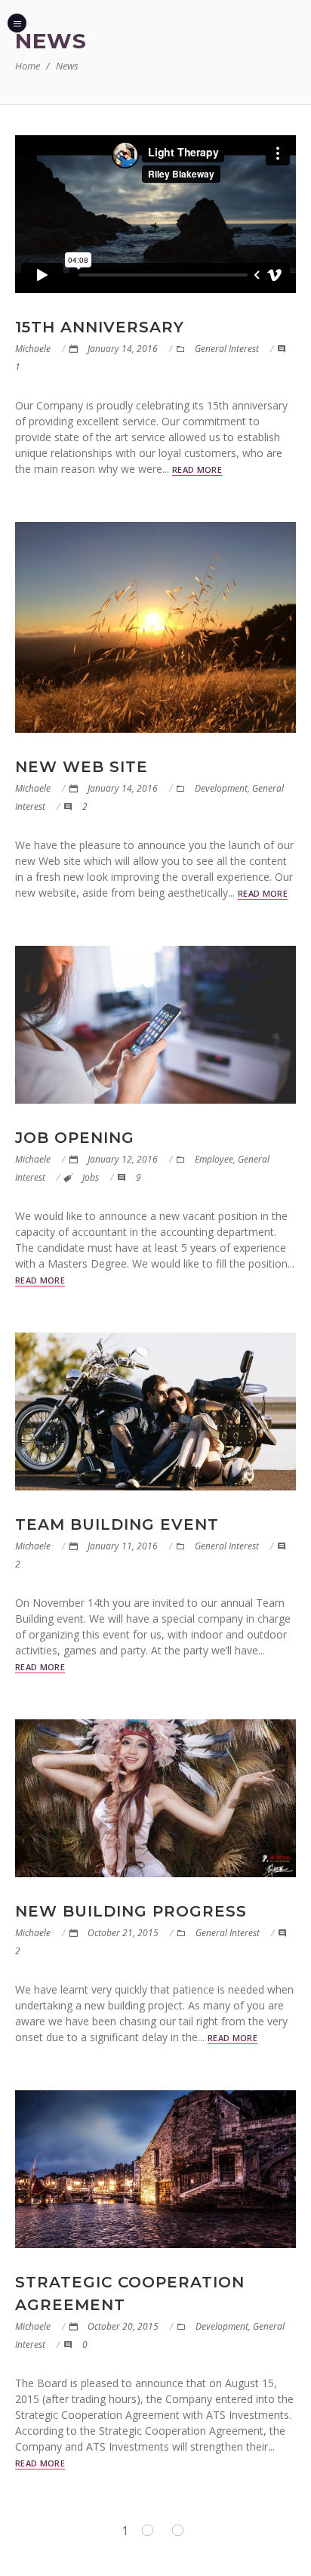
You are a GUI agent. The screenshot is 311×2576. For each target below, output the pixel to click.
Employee (214, 1159)
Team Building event (117, 1524)
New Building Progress (131, 1911)
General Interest (227, 349)
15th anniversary (100, 327)
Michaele (33, 349)
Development (221, 788)
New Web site (82, 767)
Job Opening (75, 1138)
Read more (197, 469)
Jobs (91, 1177)
